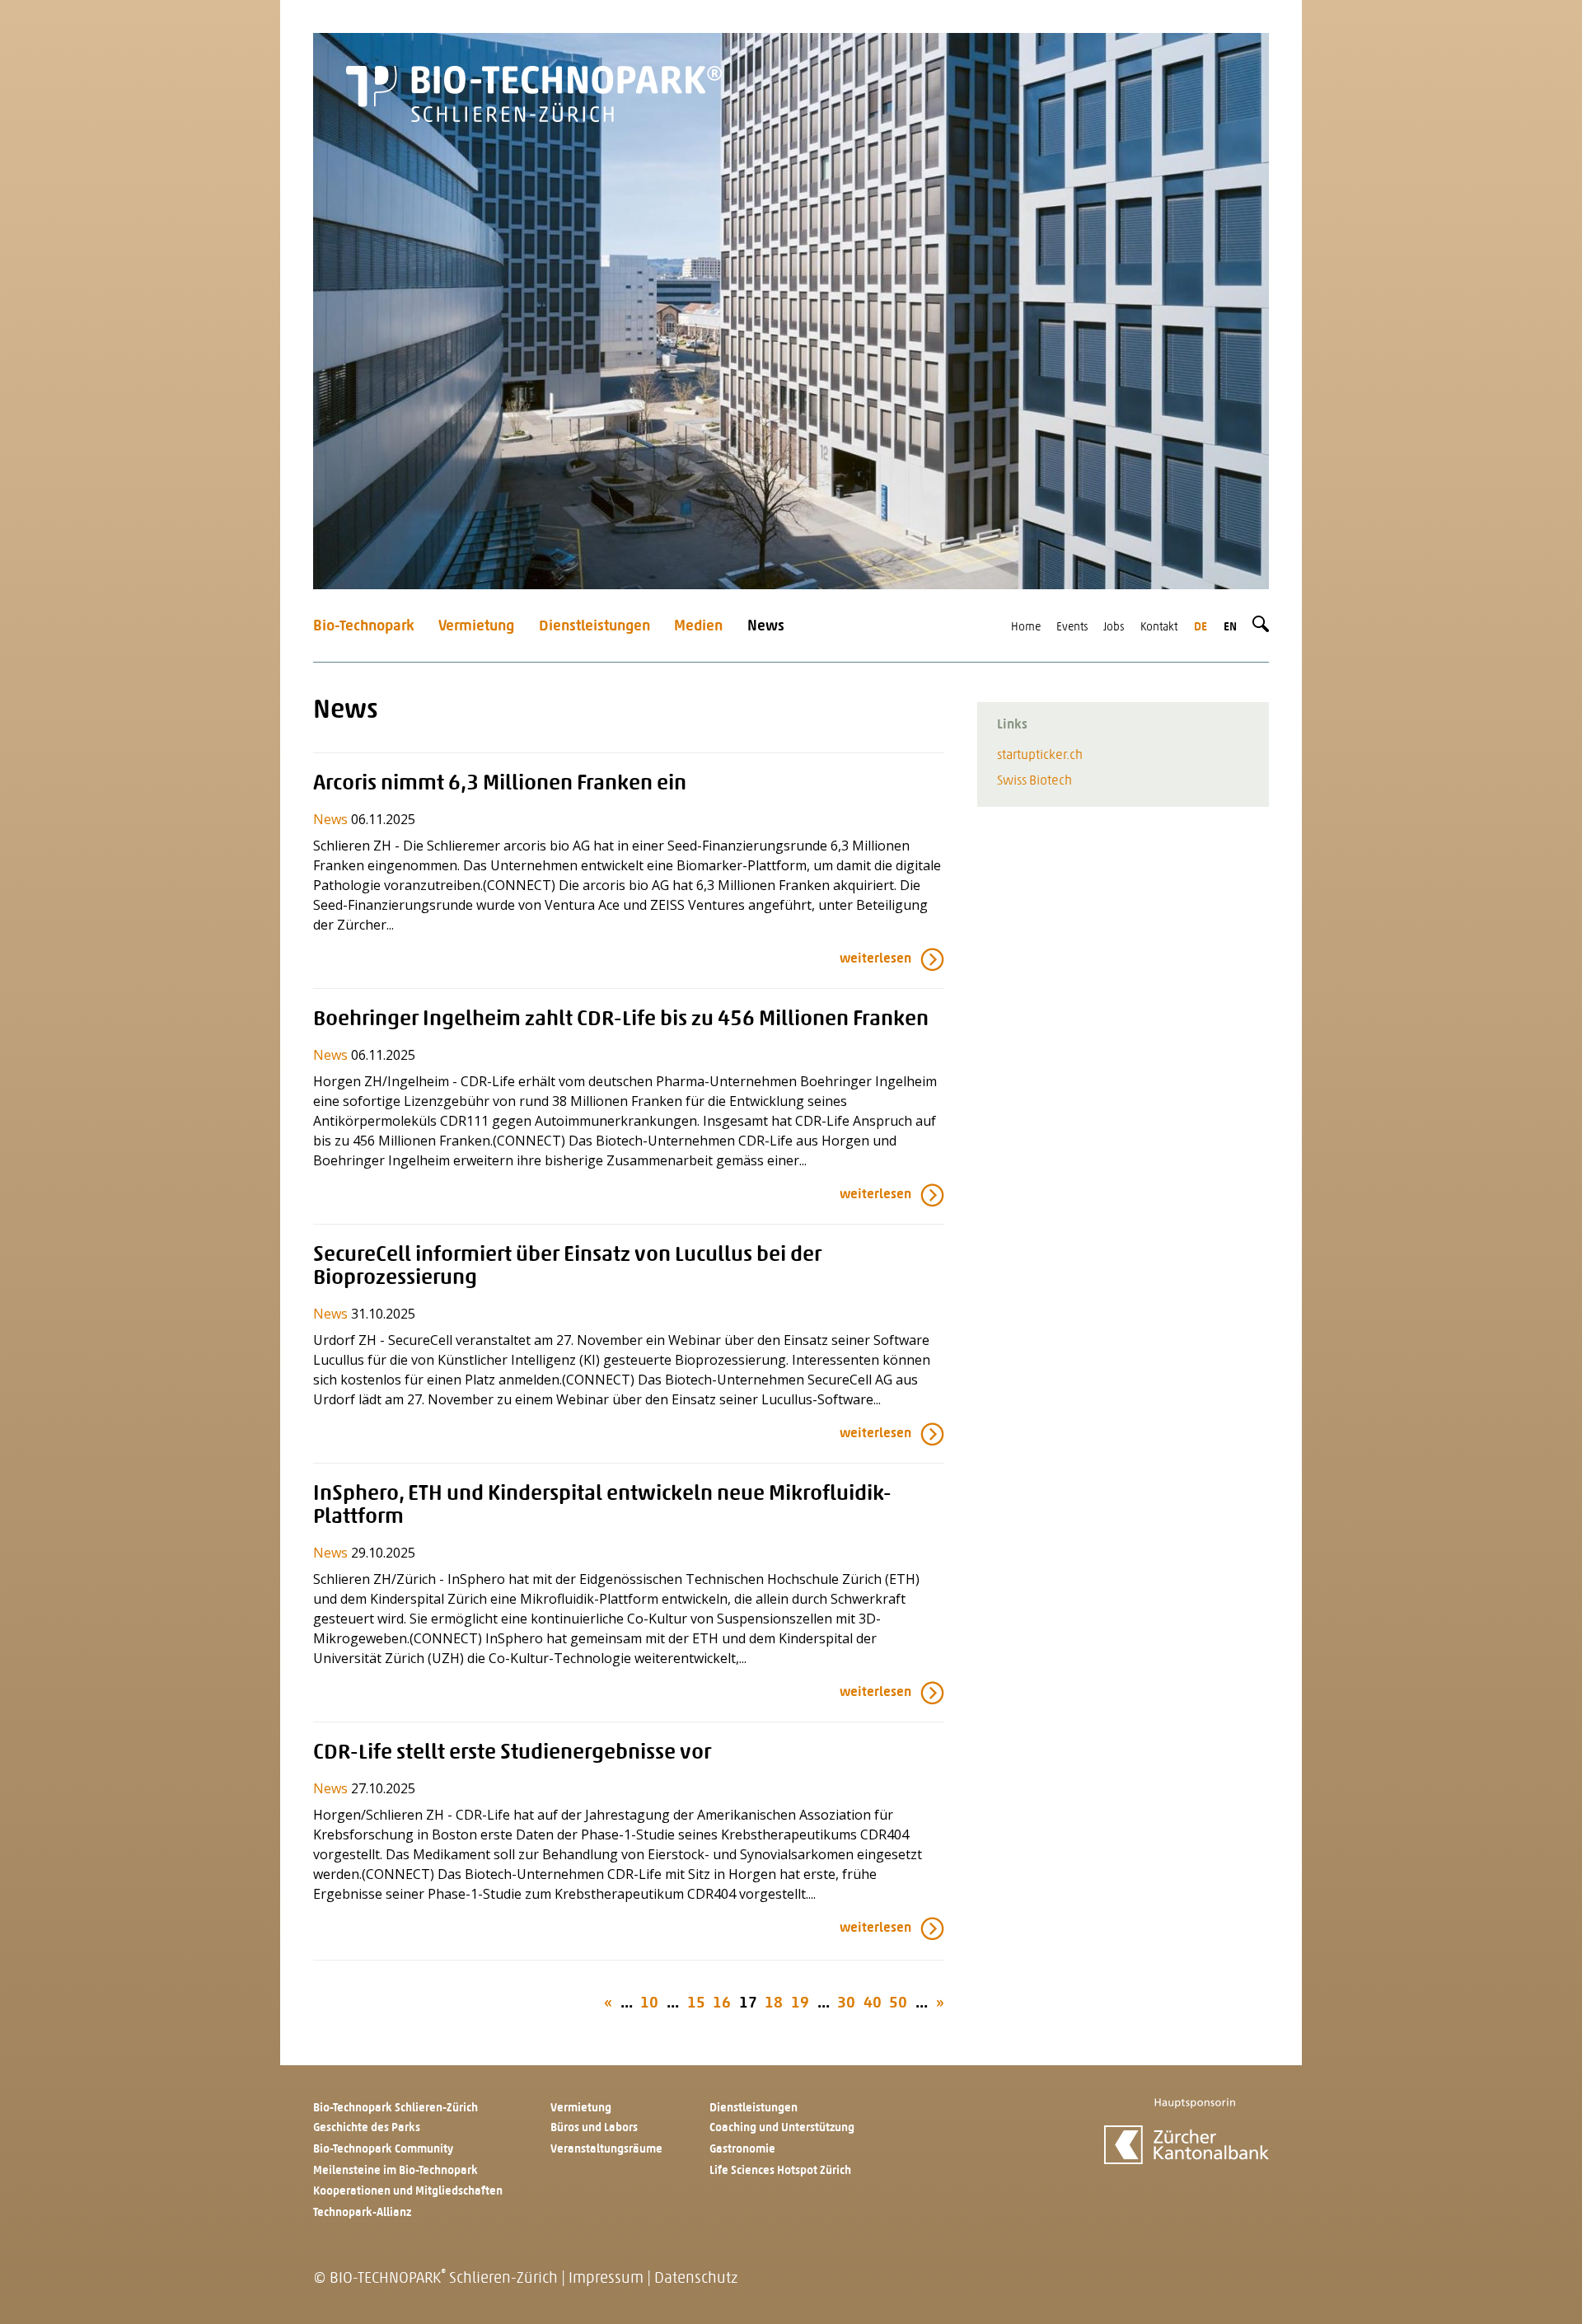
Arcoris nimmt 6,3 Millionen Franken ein (500, 784)
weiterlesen (875, 959)
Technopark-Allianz (362, 2213)
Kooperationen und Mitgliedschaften (408, 2192)
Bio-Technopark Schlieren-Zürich (395, 2108)
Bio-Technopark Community (383, 2150)
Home (1026, 628)
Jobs (1114, 628)
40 (873, 2004)
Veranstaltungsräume (606, 2150)
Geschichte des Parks (367, 2128)
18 (774, 2004)
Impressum (606, 2279)
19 (800, 2004)
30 (846, 2004)
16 (722, 2004)
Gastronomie (742, 2150)
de (1201, 628)
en (1230, 628)
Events (1072, 628)
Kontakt (1159, 628)
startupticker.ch (1040, 756)
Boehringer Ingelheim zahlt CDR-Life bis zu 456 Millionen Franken (621, 1020)
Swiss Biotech (1034, 781)
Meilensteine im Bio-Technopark (395, 2171)
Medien (698, 627)
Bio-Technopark (364, 627)
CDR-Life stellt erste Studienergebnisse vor (512, 1753)
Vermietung (476, 627)
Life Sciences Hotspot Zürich (780, 2171)
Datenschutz (696, 2279)
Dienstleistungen (594, 627)
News (766, 627)
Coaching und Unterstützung (782, 2128)
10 (649, 2004)
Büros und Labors (594, 2128)
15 (696, 2004)
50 (898, 2004)
